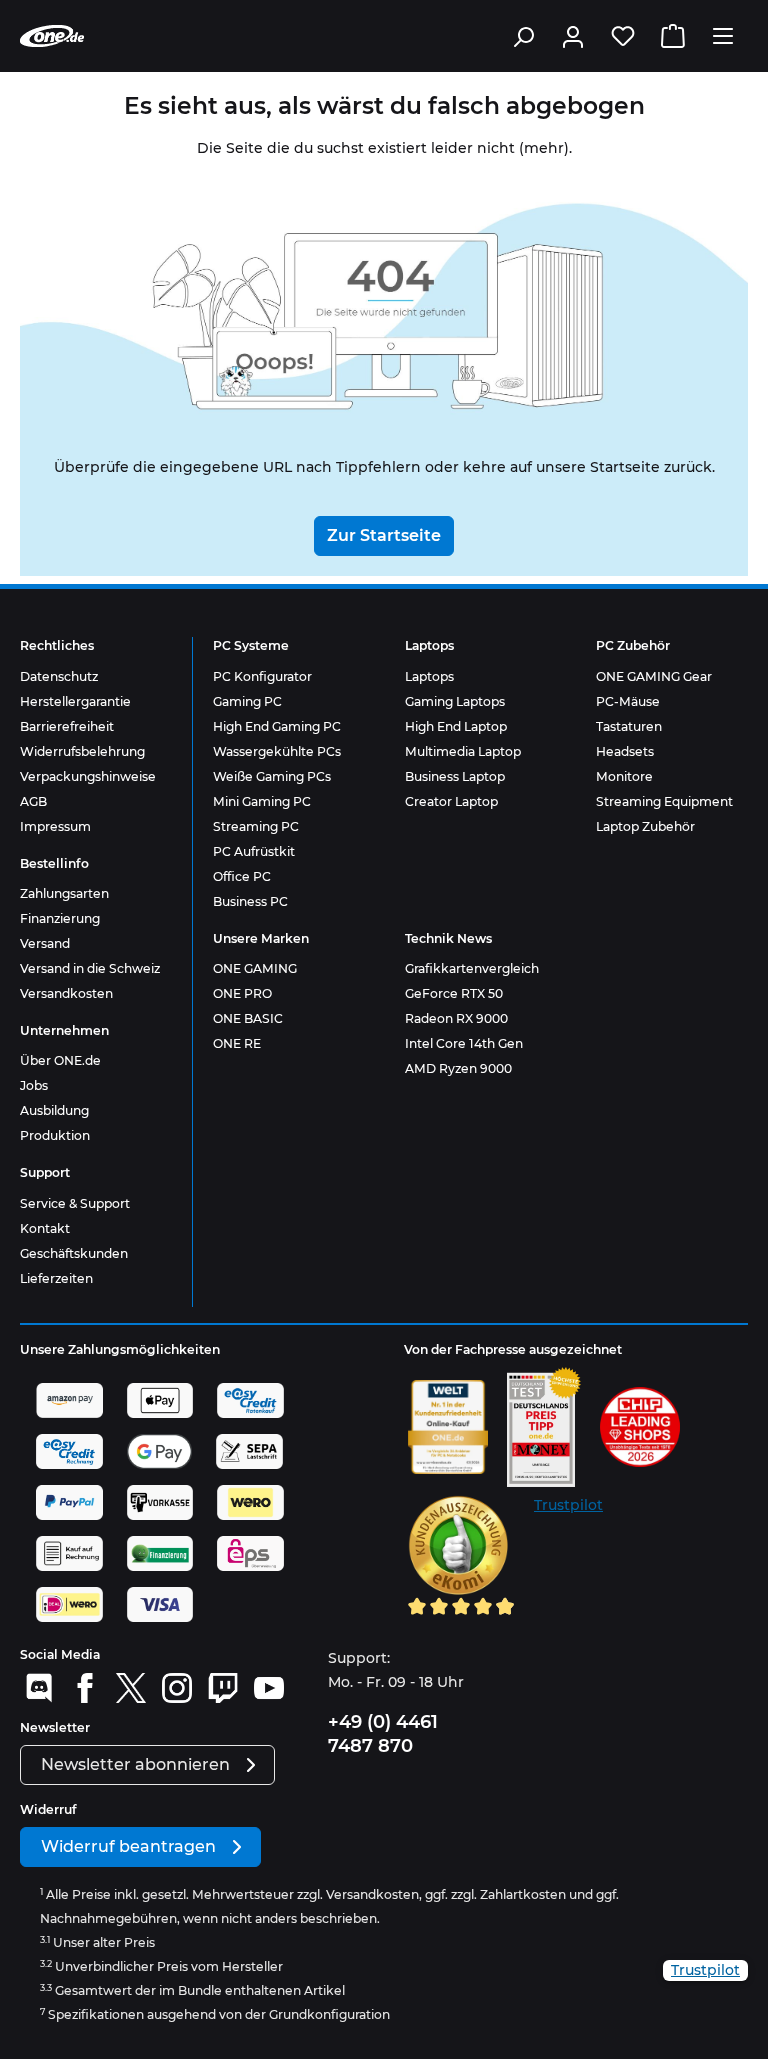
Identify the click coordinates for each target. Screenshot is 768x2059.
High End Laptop (456, 726)
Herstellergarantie (75, 701)
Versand (45, 943)
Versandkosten (66, 993)
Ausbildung (54, 1110)
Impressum (55, 826)
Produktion (55, 1135)
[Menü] (723, 36)
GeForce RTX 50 (454, 993)
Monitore (624, 776)
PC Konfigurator (262, 676)
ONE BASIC (248, 1018)
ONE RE (237, 1043)
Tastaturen (629, 726)
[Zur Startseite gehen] (52, 36)
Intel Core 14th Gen (464, 1043)
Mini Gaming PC (262, 801)
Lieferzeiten (56, 1278)
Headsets (625, 751)
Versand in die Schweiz (90, 968)
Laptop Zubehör (645, 826)
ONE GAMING (255, 968)
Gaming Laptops (455, 701)
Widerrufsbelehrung (82, 751)
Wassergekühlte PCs (277, 751)
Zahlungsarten (64, 893)
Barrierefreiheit (67, 726)
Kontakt (45, 1228)
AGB (33, 801)
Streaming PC (256, 826)
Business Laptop (455, 776)
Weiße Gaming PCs (272, 776)
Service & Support (75, 1203)
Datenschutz (59, 676)
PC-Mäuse (628, 701)
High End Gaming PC (277, 726)
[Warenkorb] (673, 36)
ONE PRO (242, 993)
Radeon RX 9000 (456, 1018)
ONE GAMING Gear (654, 676)
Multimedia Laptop (463, 751)
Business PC (250, 901)
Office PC (242, 876)
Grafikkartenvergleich (472, 968)
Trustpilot (568, 1505)
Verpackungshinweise (88, 776)
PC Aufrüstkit (254, 851)
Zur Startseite (384, 535)
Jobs (34, 1085)
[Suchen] (523, 36)
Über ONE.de (60, 1060)
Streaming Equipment (664, 801)
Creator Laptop (451, 801)
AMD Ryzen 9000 (458, 1068)
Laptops (429, 676)
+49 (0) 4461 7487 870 (383, 1734)
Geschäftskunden (74, 1253)
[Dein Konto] (573, 36)
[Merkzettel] (623, 36)
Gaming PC (247, 701)
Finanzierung (60, 918)
